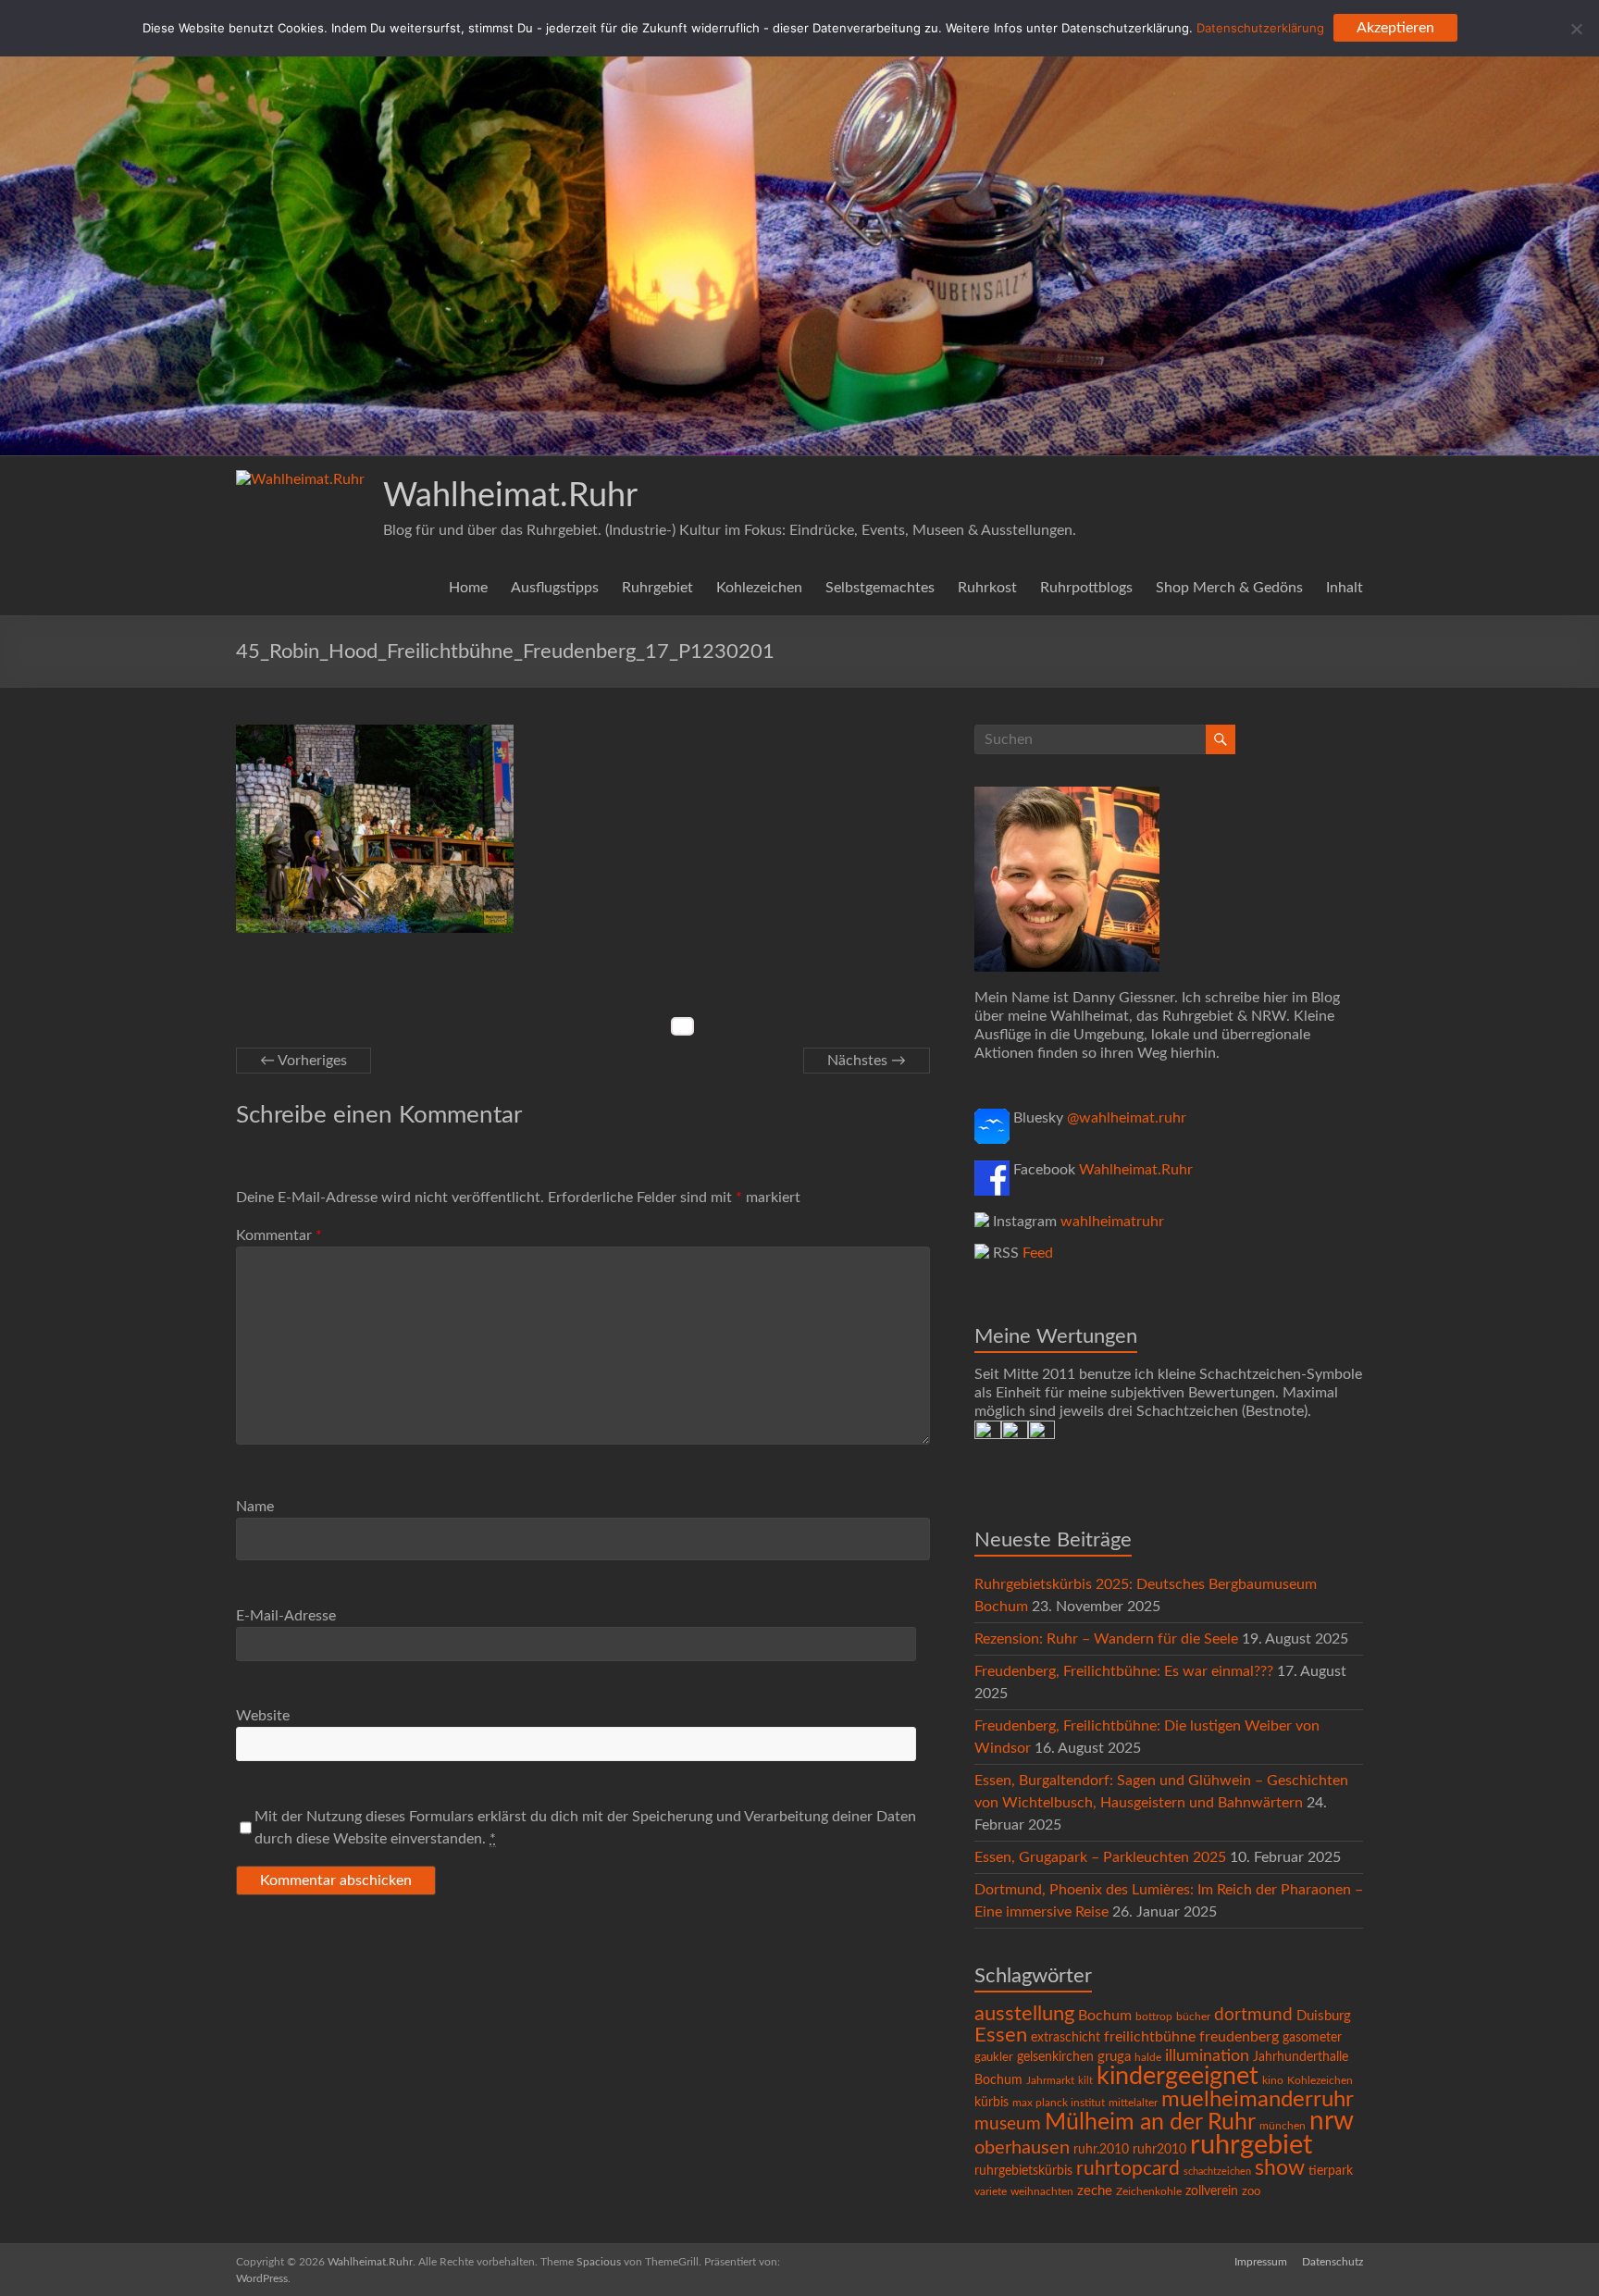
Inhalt (1345, 588)
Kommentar (279, 1235)
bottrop (1154, 2017)
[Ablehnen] (1576, 29)
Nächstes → (867, 1061)
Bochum (1105, 2016)
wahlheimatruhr (1112, 1222)
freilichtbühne (1150, 2037)
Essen (1001, 2035)
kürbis (992, 2103)
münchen (1283, 2126)
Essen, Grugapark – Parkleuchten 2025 (1100, 1857)
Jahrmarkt (1050, 2081)
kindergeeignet (1178, 2076)
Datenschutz (1332, 2262)
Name (255, 1507)
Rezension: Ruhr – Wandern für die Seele (1106, 1639)
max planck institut (1059, 2103)
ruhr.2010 (1101, 2150)
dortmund (1253, 2015)
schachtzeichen (1217, 2172)
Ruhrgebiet (657, 588)
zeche (1095, 2191)
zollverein (1212, 2191)
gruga (1114, 2057)
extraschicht (1066, 2038)
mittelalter (1133, 2103)
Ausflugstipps (555, 588)
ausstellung (1024, 2014)
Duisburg (1324, 2016)
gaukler (994, 2058)
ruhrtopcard (1128, 2169)
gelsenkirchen (1055, 2057)
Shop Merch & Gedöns (1229, 588)
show (1280, 2168)
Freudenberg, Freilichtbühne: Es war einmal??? (1124, 1671)
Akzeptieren (1395, 28)
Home (468, 588)
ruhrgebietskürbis (1023, 2171)
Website (263, 1716)
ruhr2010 (1159, 2150)
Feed (1038, 1253)
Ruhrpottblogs (1086, 588)
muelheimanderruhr (1258, 2100)
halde (1148, 2057)
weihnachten (1042, 2192)
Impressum (1261, 2262)
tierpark (1331, 2171)
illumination (1207, 2056)
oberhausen (1022, 2148)
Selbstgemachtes (880, 588)
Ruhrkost (987, 588)
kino (1273, 2081)
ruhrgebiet (1251, 2145)
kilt (1085, 2081)
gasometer (1312, 2038)
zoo (1251, 2192)
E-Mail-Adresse (286, 1616)
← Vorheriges (304, 1061)
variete (991, 2191)
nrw (1332, 2122)
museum (1008, 2124)
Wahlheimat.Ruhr (510, 496)
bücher (1193, 2017)
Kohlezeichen (759, 588)
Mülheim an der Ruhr (1150, 2122)
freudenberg (1239, 2037)
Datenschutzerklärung (1260, 28)
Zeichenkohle (1149, 2191)
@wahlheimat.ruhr (1127, 1118)
